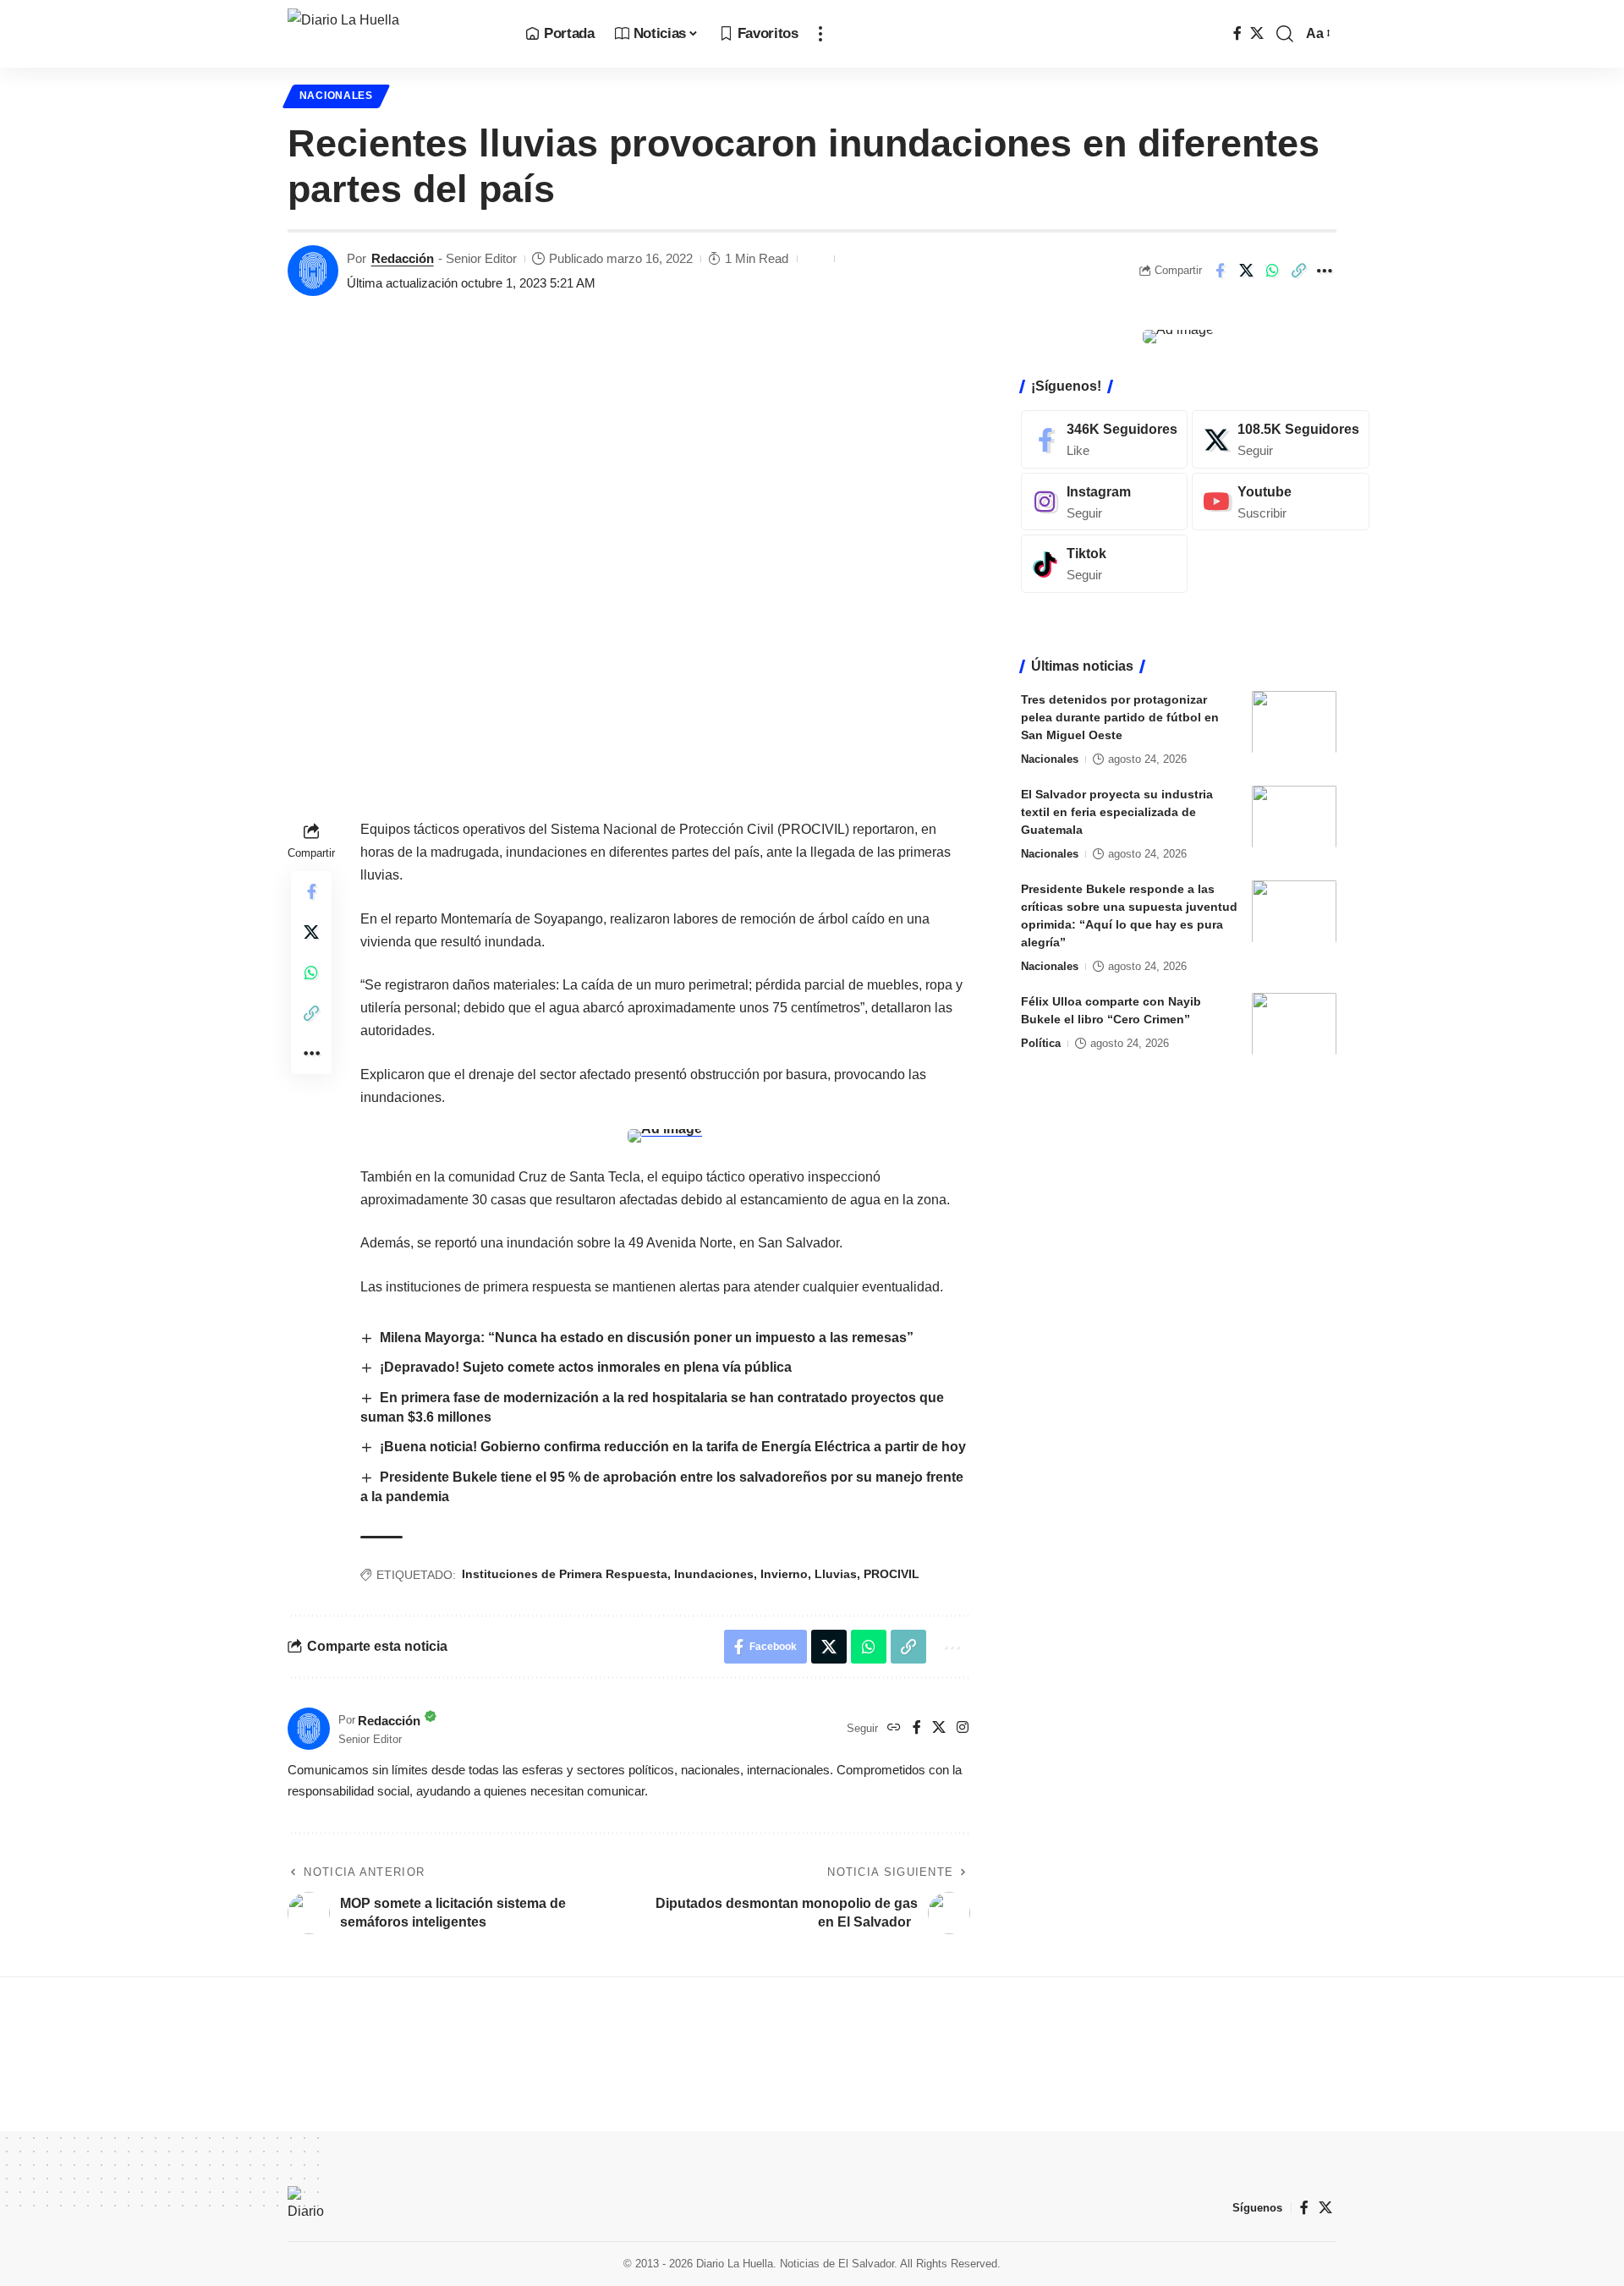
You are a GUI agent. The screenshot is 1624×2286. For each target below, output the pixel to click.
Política (1041, 1042)
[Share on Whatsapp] (1272, 271)
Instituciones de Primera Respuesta (565, 1574)
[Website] (894, 1728)
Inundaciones (714, 1574)
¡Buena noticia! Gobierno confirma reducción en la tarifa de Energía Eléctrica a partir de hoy (673, 1447)
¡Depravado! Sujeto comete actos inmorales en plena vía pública (586, 1367)
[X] (1257, 33)
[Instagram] (963, 1728)
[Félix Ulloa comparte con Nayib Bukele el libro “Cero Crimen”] (1294, 1024)
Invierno (784, 1574)
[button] (820, 34)
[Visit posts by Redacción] (313, 271)
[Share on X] (1246, 271)
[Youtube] (1281, 501)
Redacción (403, 258)
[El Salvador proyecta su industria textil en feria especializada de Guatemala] (1294, 817)
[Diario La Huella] (393, 34)
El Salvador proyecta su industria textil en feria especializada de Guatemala (1117, 811)
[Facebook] (1237, 33)
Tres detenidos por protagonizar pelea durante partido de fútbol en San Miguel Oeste (1120, 716)
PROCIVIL (892, 1574)
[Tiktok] (1104, 564)
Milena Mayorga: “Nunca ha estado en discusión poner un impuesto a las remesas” (647, 1338)
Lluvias (836, 1574)
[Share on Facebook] (1220, 271)
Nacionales (336, 96)
